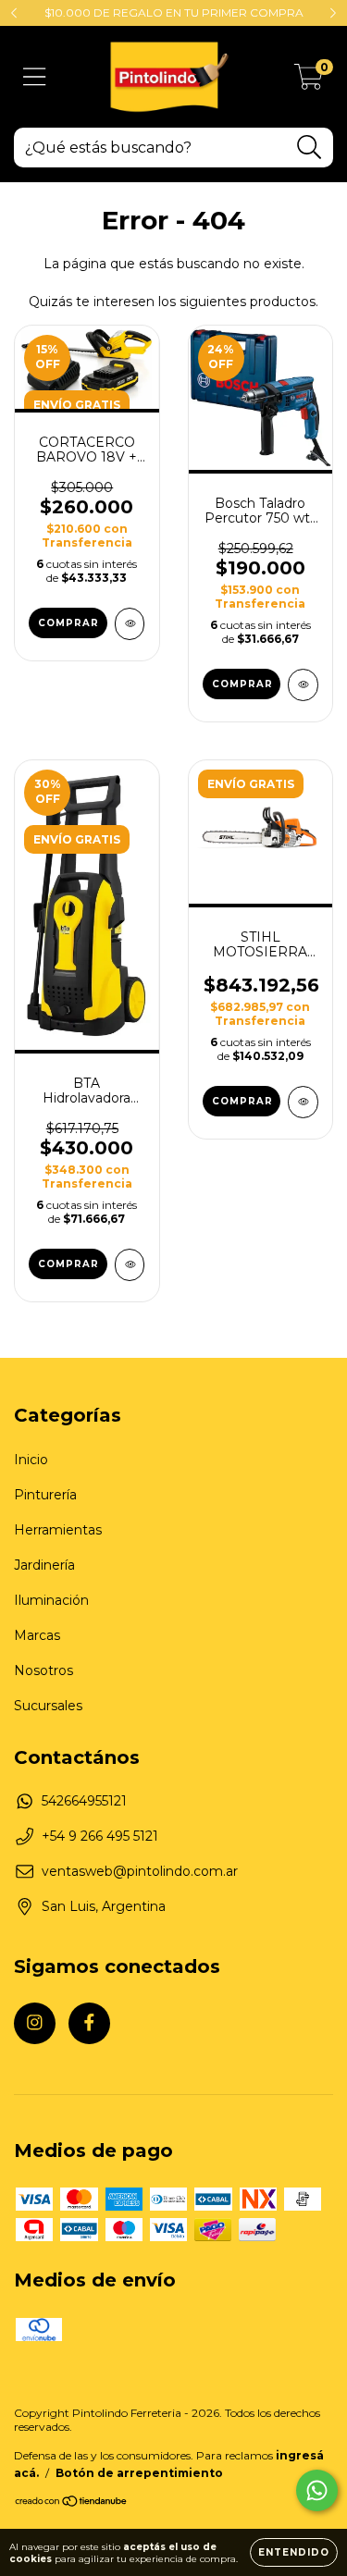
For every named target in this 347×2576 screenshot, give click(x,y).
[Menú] (35, 77)
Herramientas (58, 1530)
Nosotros (43, 1670)
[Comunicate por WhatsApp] (317, 2490)
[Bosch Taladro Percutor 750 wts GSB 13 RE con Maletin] (303, 685)
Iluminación (51, 1600)
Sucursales (48, 1706)
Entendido (294, 2552)
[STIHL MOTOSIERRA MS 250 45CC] (303, 1102)
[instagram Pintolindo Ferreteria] (35, 2023)
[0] (309, 81)
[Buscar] (310, 148)
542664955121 (84, 1801)
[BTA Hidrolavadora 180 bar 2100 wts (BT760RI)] (130, 1265)
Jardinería (44, 1565)
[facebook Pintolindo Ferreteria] (89, 2023)
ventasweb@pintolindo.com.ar (140, 1871)
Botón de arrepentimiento (139, 2473)
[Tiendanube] (72, 2503)
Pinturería (45, 1495)
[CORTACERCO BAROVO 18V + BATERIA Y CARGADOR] (130, 624)
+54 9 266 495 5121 (100, 1836)
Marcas (37, 1635)
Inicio (31, 1460)
